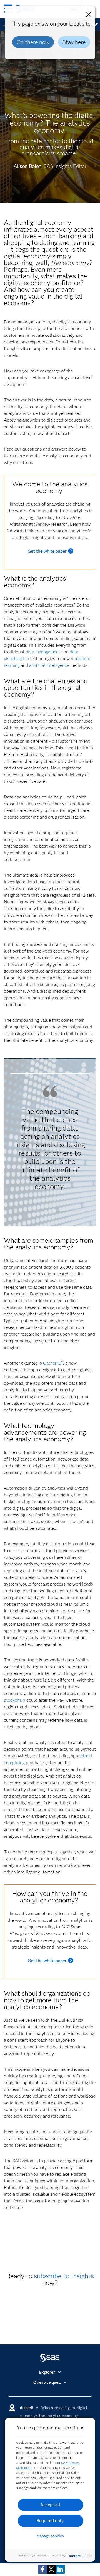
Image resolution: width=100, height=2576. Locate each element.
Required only (50, 2521)
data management (43, 652)
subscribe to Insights (64, 2276)
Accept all (50, 2505)
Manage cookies (50, 2536)
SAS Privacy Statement (33, 2555)
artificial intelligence (49, 665)
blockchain (15, 1700)
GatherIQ (52, 1363)
